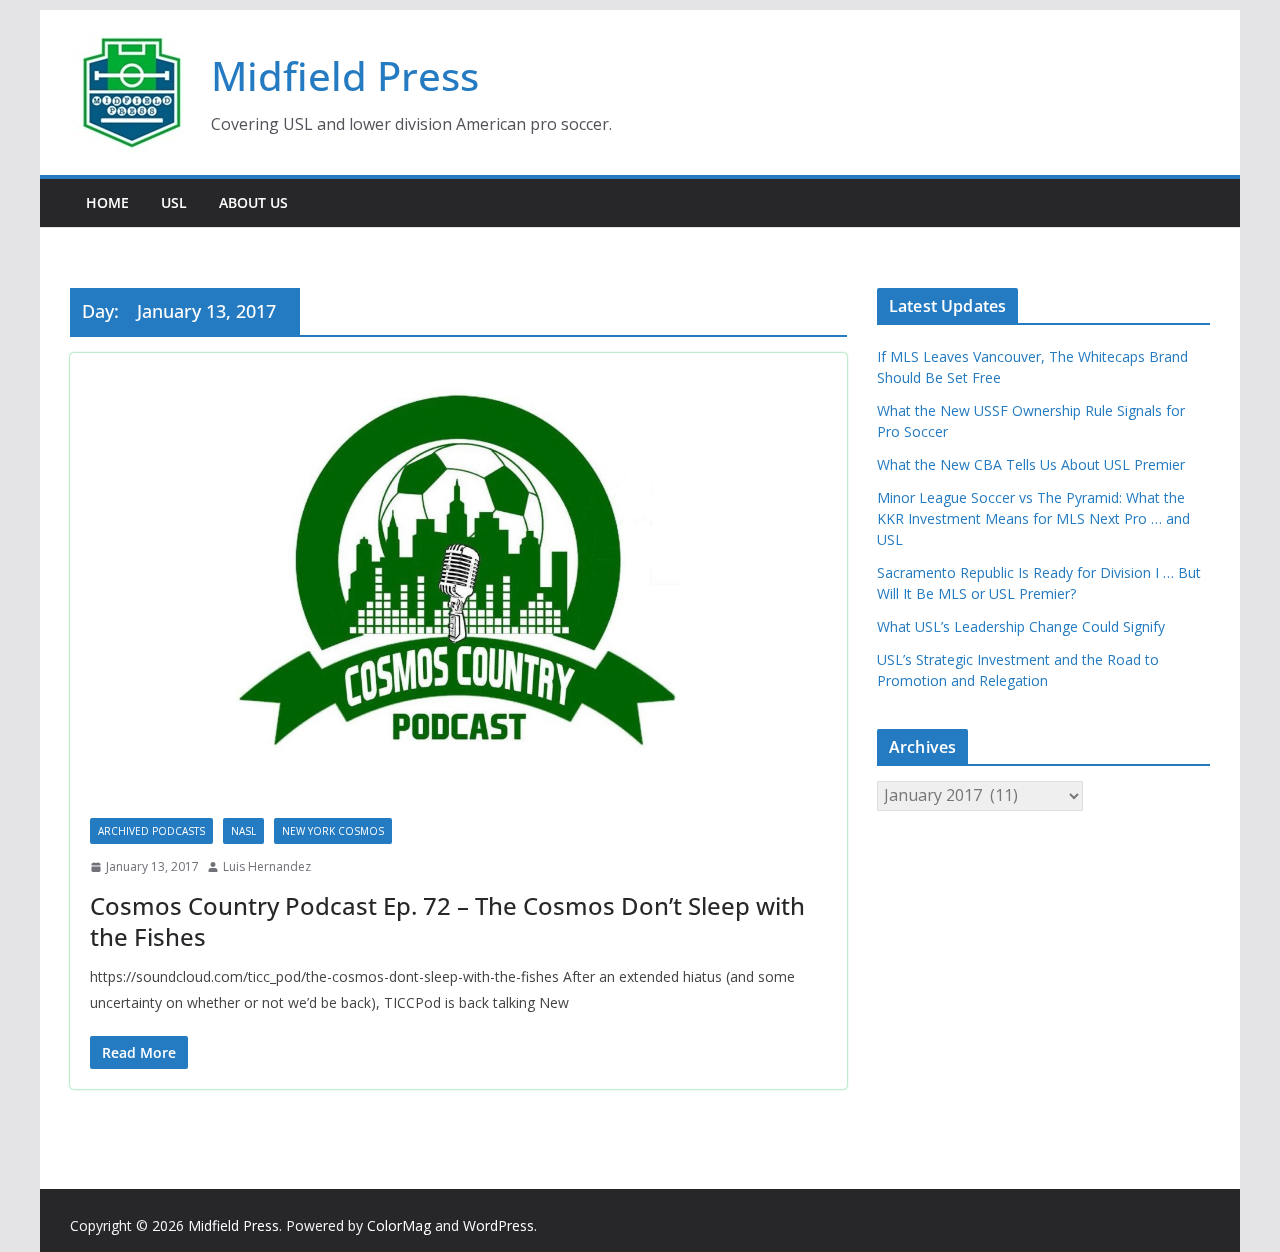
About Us (253, 202)
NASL (243, 831)
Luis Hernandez (267, 866)
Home (107, 202)
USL (174, 202)
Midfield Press (345, 75)
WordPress (498, 1225)
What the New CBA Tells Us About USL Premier (1031, 464)
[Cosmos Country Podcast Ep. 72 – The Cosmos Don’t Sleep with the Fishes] (458, 575)
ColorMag (399, 1225)
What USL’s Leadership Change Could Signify (1021, 626)
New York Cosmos (333, 831)
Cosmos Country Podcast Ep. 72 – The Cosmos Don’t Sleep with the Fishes (447, 921)
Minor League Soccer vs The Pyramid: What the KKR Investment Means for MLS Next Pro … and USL (1033, 518)
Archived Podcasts (151, 831)
